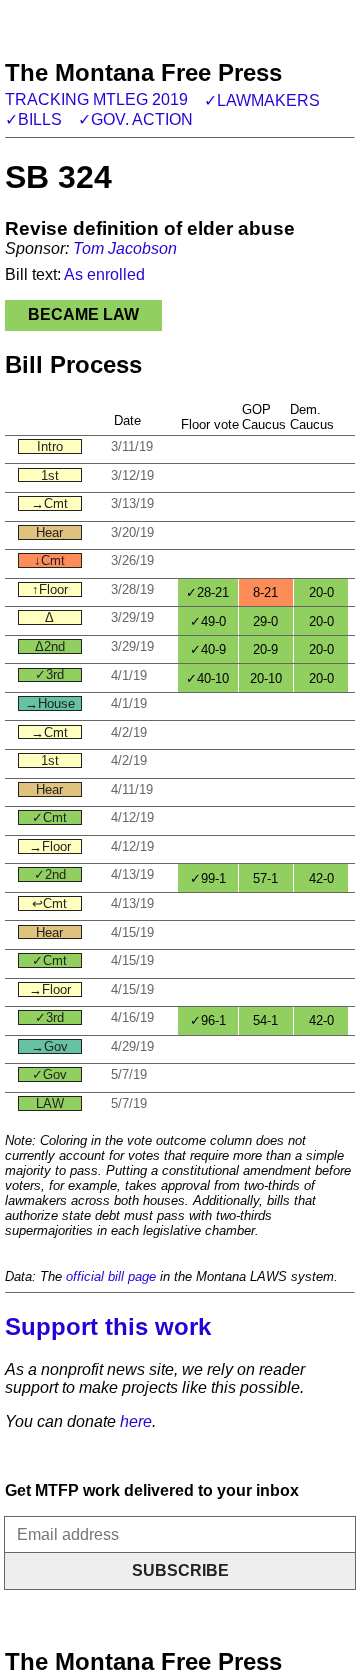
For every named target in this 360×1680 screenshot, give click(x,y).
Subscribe (180, 1570)
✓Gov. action (135, 119)
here (136, 1421)
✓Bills (33, 119)
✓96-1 (208, 1020)
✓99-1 (208, 878)
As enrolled (104, 274)
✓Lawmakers (262, 100)
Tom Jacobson (125, 248)
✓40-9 (208, 649)
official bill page (111, 1276)
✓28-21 (207, 592)
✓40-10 (207, 678)
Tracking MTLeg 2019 (96, 99)
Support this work (108, 1326)
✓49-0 (208, 621)
